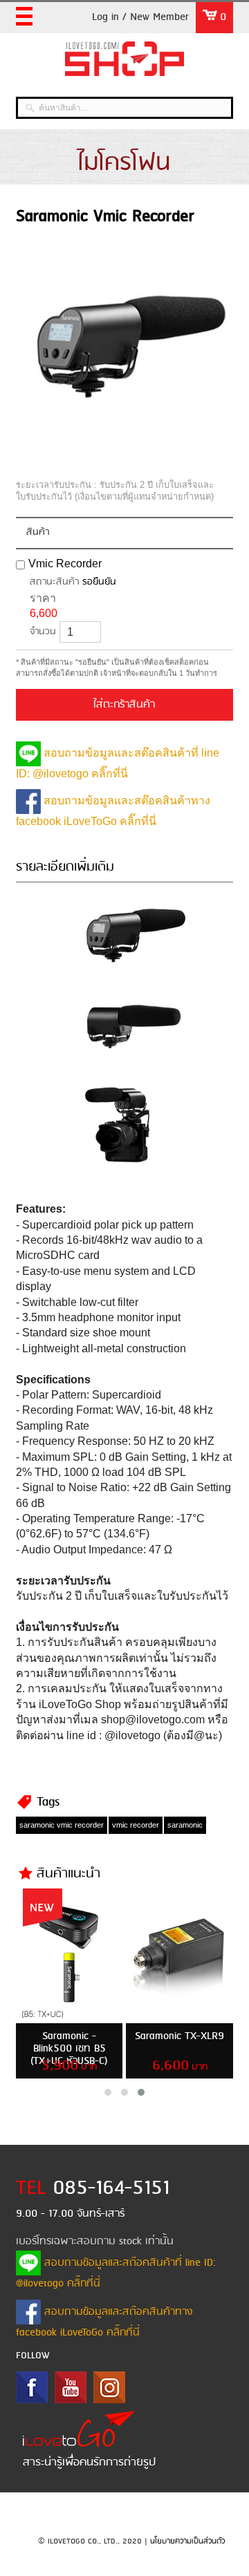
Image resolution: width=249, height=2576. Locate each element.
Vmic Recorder (65, 563)
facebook (32, 2387)
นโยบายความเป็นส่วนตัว (187, 2541)
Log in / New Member (140, 17)
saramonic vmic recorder (62, 1825)
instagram (109, 2387)
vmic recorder (136, 1825)
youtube (71, 2387)
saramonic (185, 1825)
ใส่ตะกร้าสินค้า (124, 705)
